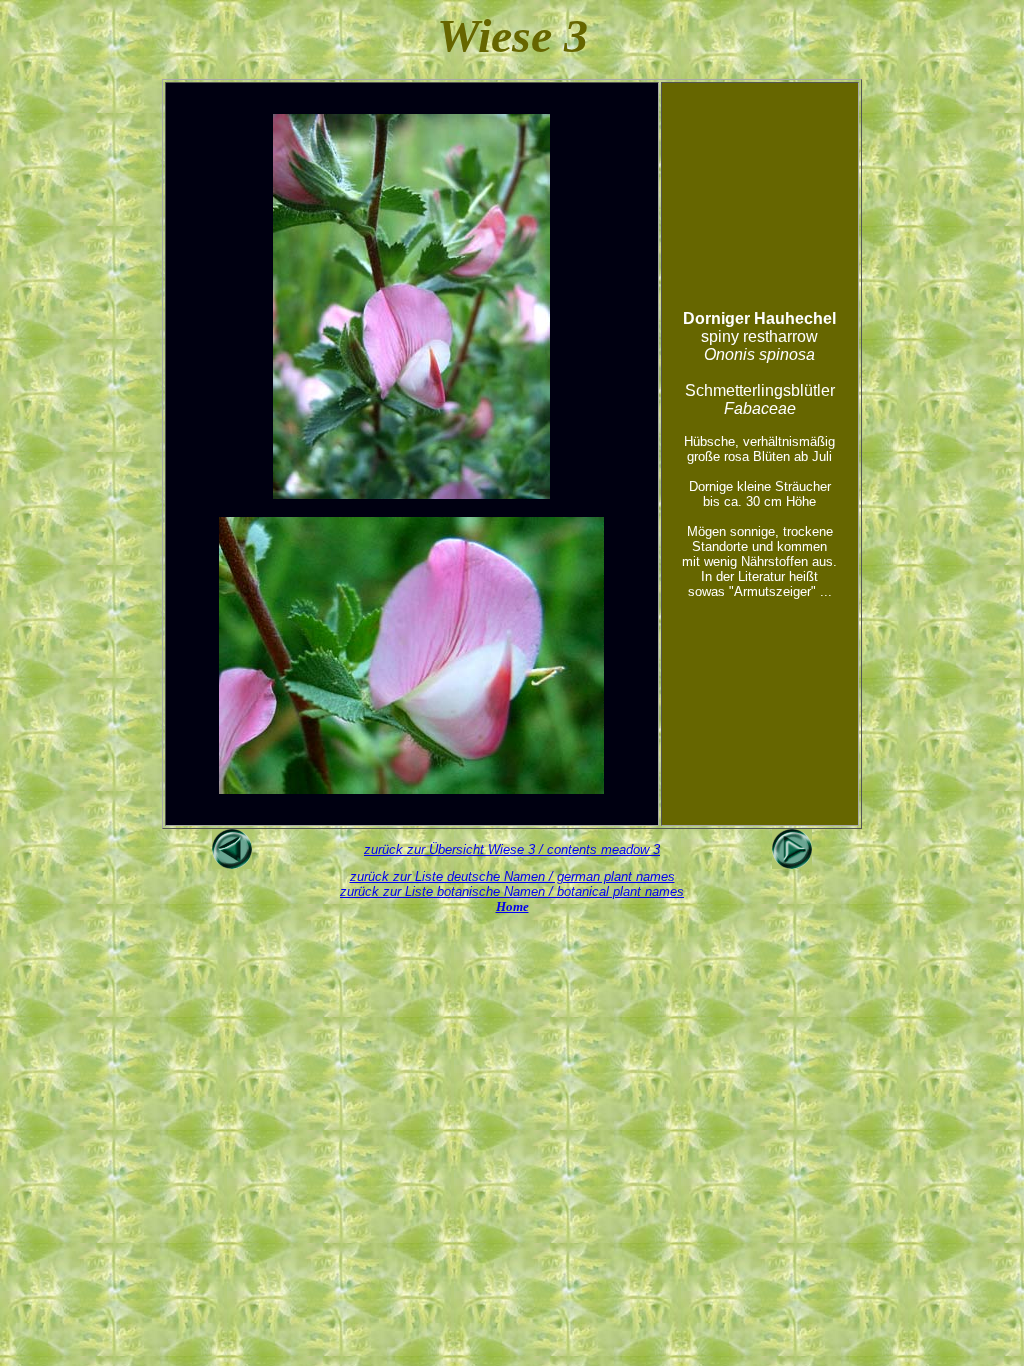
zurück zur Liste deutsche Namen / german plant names (512, 876)
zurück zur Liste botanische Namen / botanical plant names (512, 891)
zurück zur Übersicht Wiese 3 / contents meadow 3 (512, 849)
